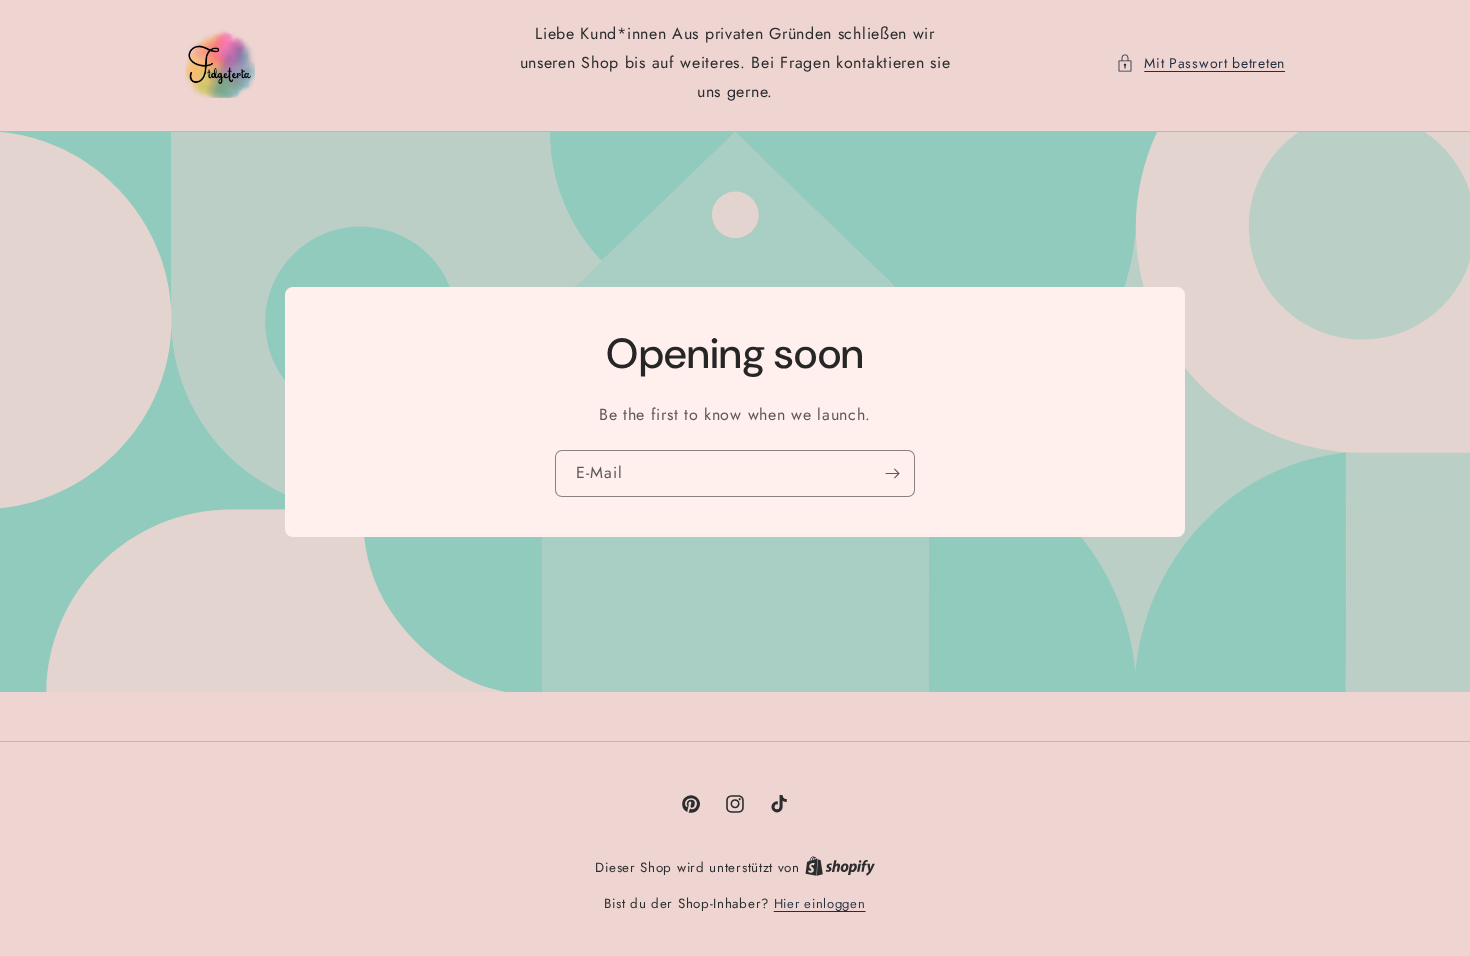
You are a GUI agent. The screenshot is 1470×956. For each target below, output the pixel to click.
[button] (1200, 63)
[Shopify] (840, 867)
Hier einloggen (820, 903)
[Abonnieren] (892, 473)
